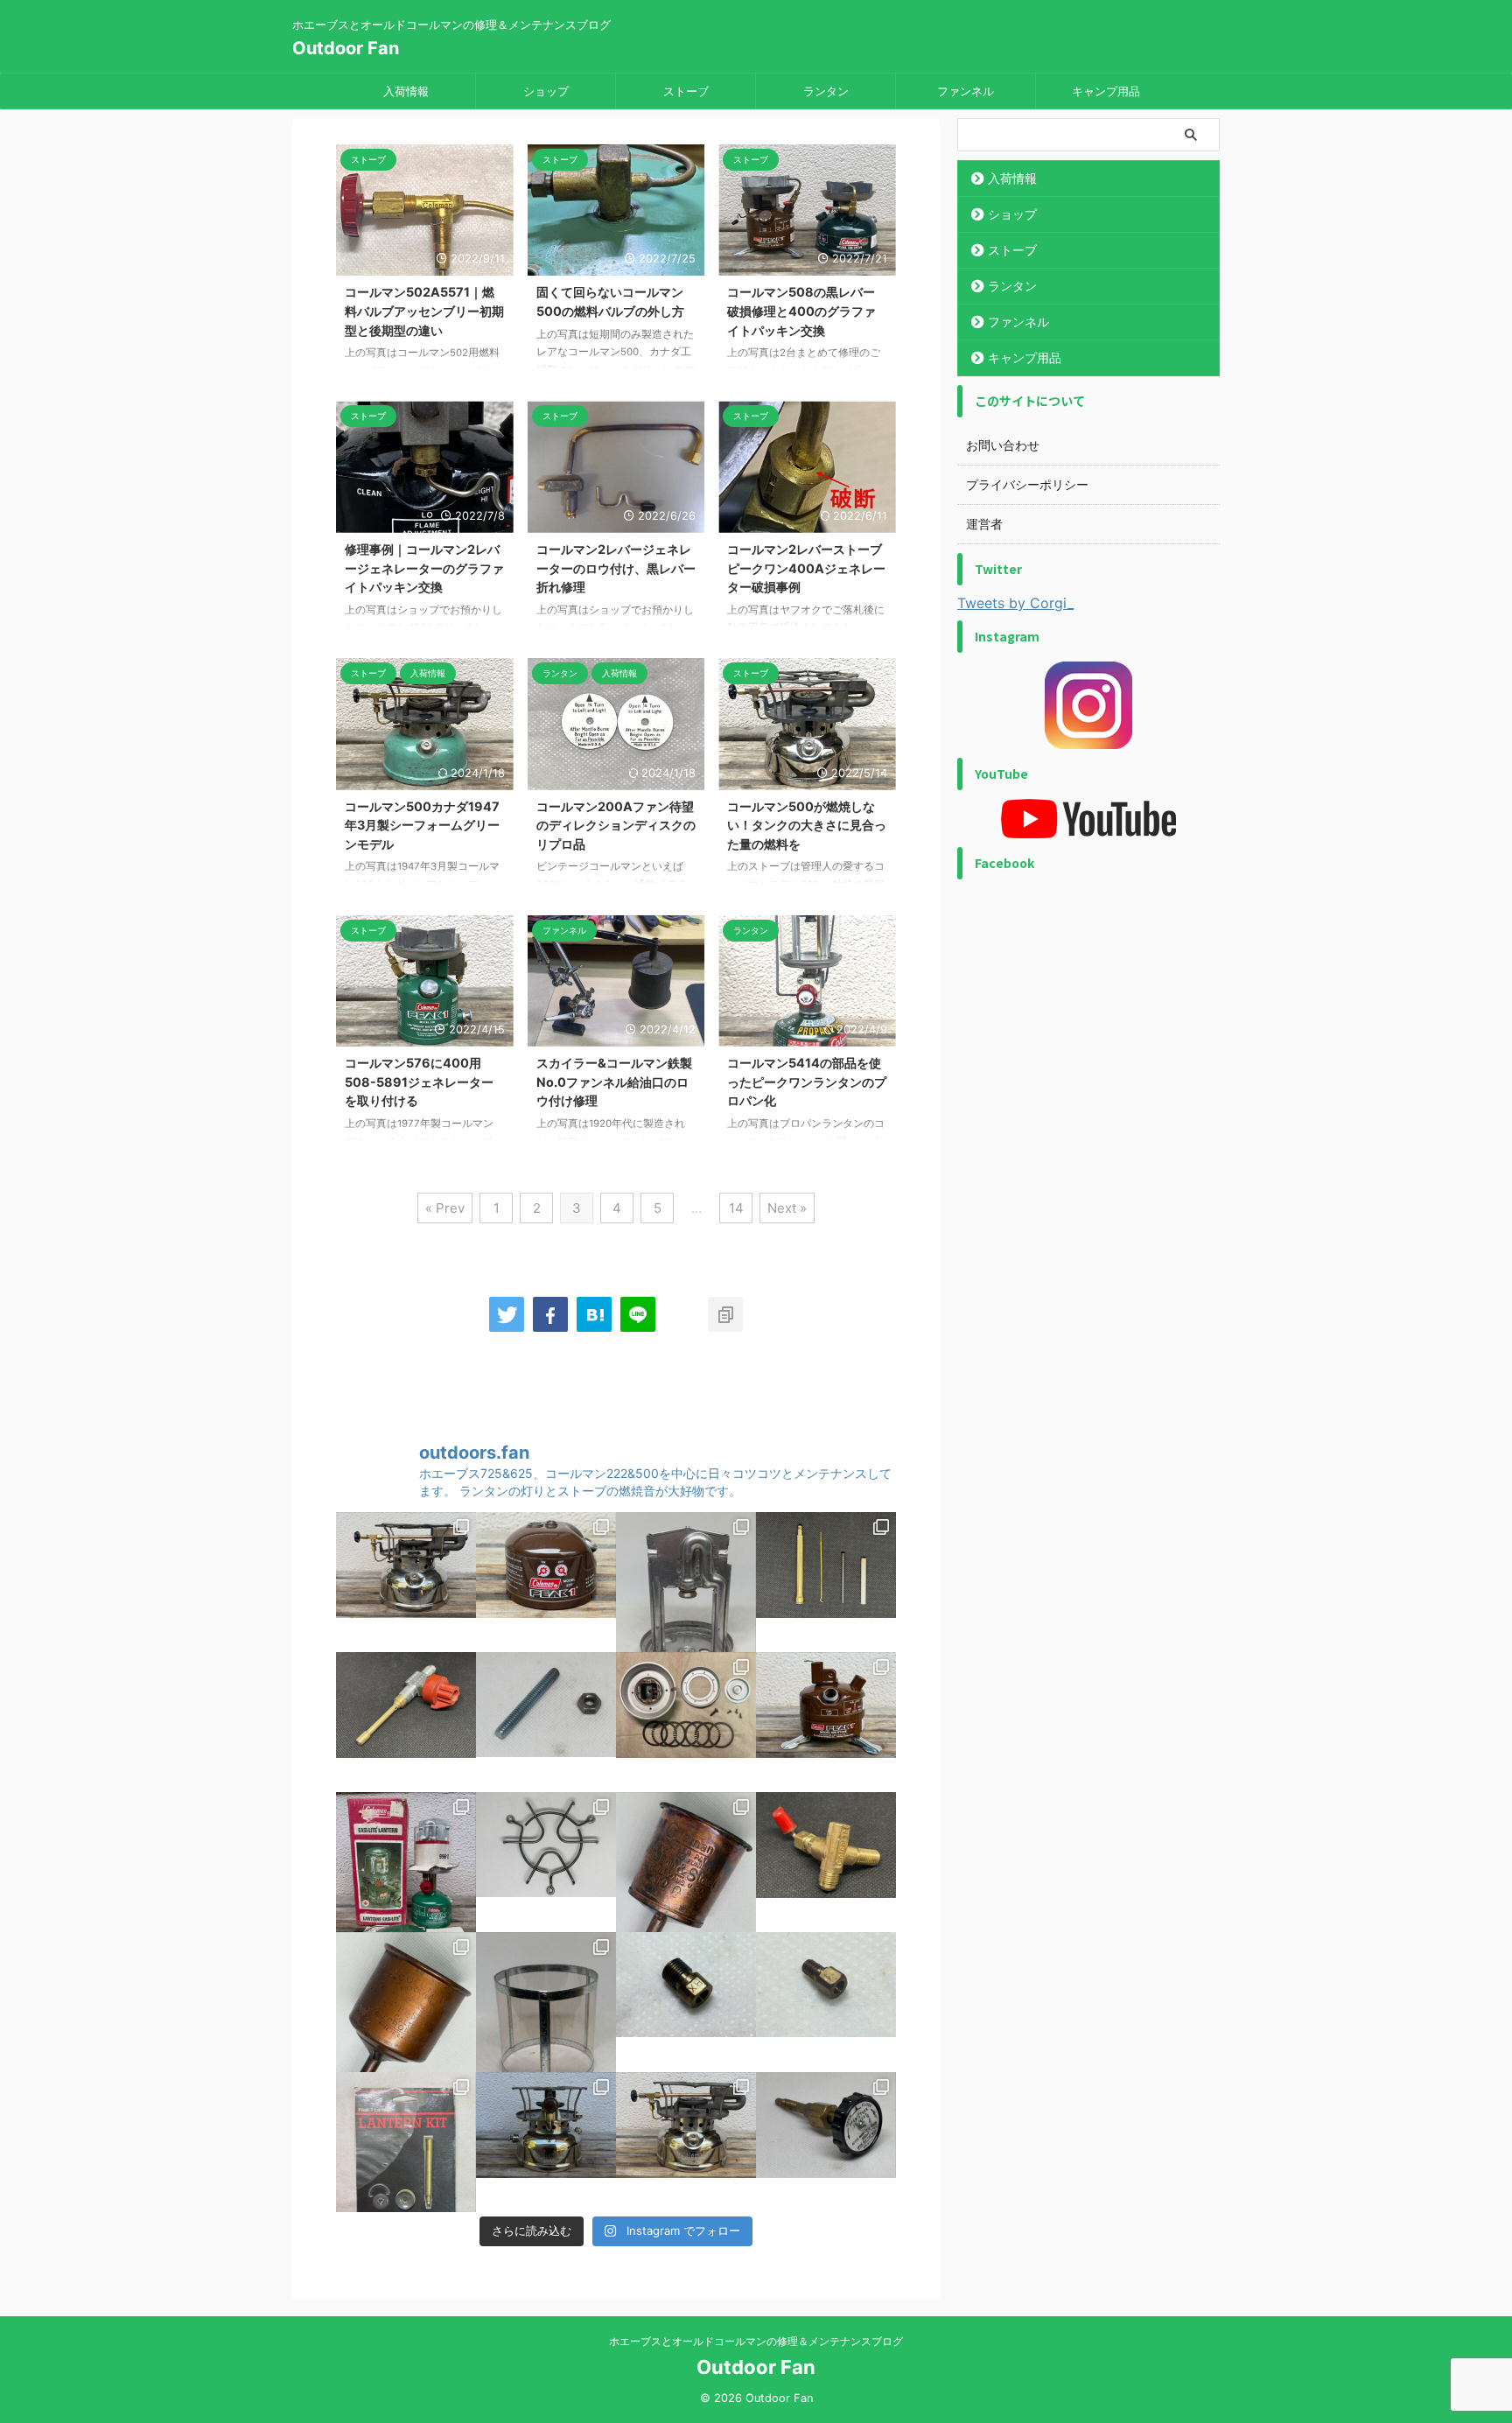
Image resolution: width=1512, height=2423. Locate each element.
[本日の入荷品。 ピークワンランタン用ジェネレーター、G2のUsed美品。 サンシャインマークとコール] (826, 1582)
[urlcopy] (725, 1314)
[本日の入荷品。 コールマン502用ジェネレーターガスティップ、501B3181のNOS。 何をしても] (826, 2002)
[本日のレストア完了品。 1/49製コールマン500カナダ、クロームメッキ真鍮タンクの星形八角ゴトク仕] (406, 1582)
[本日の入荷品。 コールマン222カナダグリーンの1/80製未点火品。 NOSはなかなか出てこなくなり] (406, 1862)
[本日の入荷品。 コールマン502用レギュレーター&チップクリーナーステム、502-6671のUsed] (826, 1862)
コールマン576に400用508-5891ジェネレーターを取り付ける (419, 1082)
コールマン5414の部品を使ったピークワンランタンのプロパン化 (807, 1082)
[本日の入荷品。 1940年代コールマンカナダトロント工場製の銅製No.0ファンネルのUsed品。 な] (406, 2002)
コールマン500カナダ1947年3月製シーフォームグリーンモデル (422, 825)
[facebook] (550, 1314)
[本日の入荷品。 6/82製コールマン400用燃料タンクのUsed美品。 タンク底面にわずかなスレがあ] (826, 1722)
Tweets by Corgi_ (1015, 603)
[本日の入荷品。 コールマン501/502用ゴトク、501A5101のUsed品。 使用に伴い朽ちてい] (546, 1862)
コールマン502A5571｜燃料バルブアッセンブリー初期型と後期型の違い (424, 311)
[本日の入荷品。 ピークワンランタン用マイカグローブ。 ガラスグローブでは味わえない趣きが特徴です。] (546, 2002)
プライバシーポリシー (1027, 484)
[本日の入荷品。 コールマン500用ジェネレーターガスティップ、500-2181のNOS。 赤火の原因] (686, 2002)
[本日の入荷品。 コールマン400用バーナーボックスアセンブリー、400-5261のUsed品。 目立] (686, 1722)
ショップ (546, 91)
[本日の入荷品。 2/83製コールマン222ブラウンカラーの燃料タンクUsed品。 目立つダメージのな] (546, 1582)
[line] (638, 1314)
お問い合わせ (1003, 445)
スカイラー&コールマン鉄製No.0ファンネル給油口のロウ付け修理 (614, 1082)
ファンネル (966, 91)
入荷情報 (406, 91)
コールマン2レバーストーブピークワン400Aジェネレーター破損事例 (806, 568)
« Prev (445, 1208)
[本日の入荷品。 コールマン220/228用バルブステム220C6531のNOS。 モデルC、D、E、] (826, 2142)
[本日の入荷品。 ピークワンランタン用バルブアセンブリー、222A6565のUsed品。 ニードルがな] (406, 1722)
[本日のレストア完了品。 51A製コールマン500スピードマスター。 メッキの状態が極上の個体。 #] (546, 2142)
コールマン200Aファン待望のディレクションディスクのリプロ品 (616, 825)
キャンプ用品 (1106, 91)
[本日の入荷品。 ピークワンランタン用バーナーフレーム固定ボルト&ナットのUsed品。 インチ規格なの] (546, 1722)
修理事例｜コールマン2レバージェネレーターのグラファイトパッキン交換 (424, 568)
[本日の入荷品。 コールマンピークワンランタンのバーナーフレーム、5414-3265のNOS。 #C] (686, 1582)
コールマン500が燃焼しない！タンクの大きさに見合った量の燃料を (807, 825)
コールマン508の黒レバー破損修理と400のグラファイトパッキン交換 (801, 311)
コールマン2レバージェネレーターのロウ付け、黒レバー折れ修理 (616, 568)
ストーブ (686, 91)
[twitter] (507, 1314)
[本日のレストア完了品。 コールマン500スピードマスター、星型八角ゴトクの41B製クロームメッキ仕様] (686, 2142)
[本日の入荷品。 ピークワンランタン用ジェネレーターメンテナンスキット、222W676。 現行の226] (406, 2142)
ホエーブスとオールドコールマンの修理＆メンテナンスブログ (756, 2341)
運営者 (984, 524)
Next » (787, 1208)
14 (736, 1208)
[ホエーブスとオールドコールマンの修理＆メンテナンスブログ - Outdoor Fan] (594, 1314)
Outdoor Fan (346, 48)
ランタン (826, 91)
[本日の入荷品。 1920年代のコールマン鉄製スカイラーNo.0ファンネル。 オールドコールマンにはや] (686, 1862)
